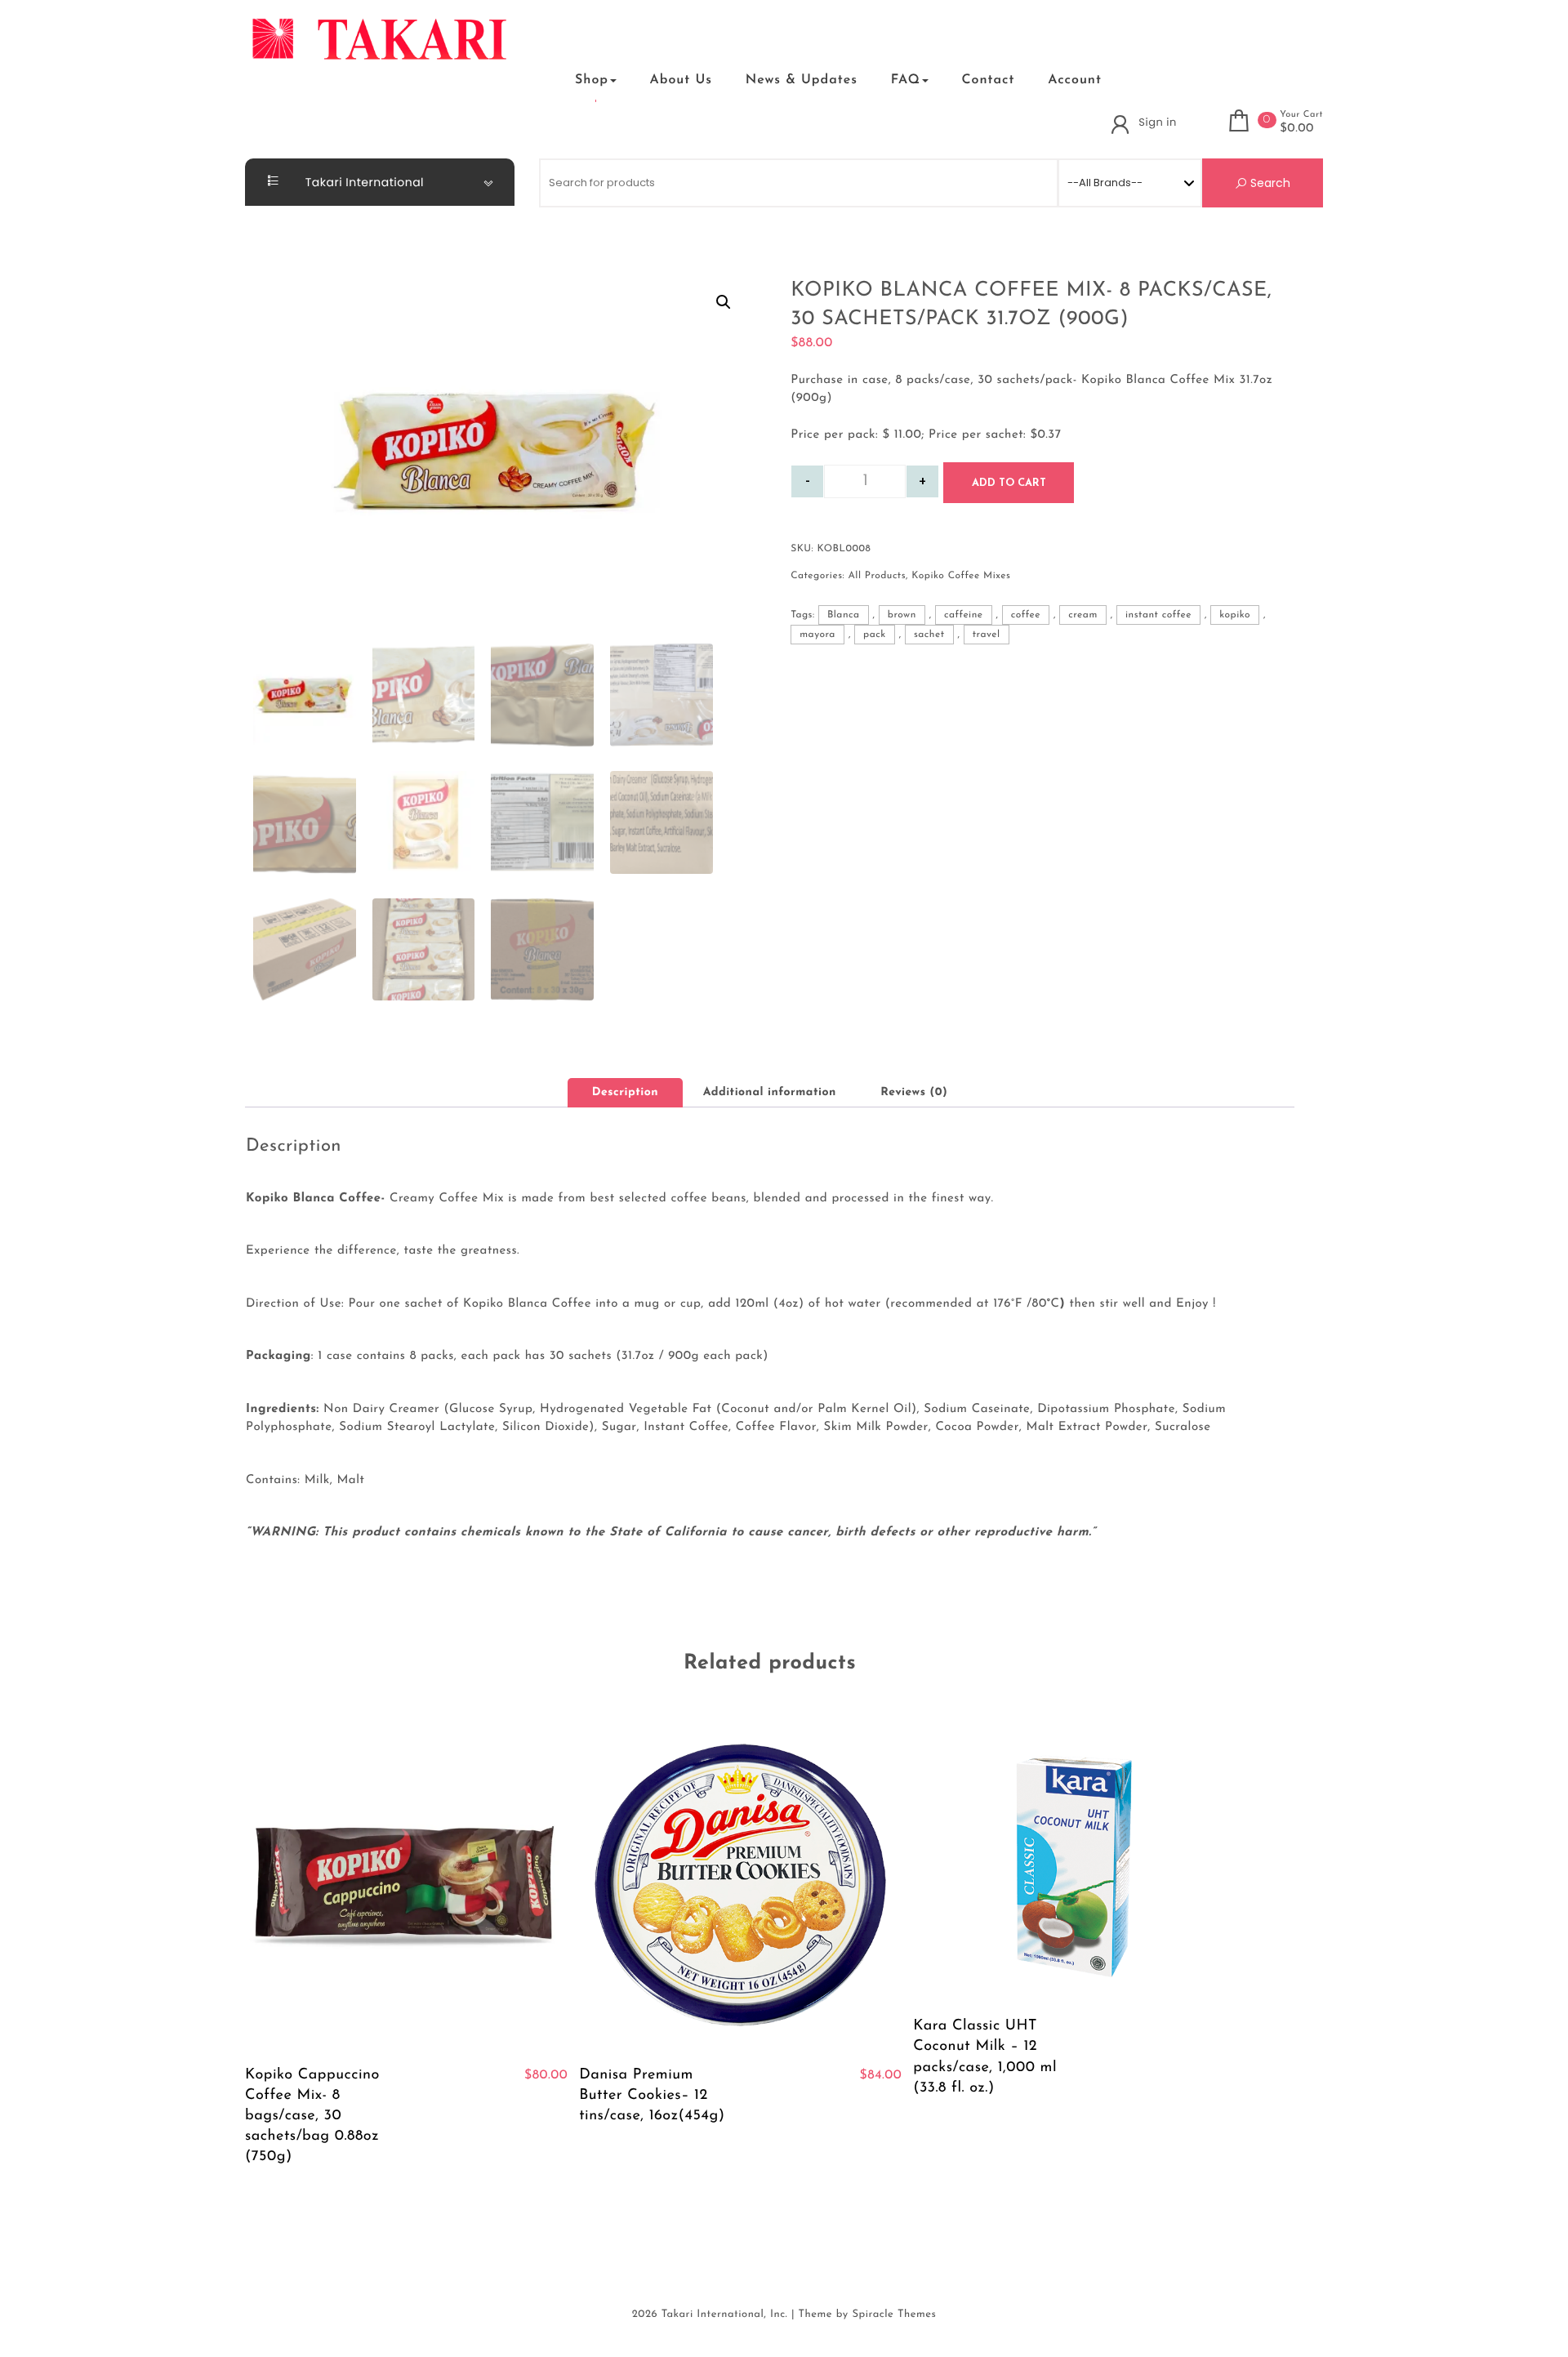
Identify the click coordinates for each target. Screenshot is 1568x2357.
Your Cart (1301, 115)
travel (987, 635)
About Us (681, 80)
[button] (537, 80)
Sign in (1157, 122)
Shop (592, 80)
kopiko (1235, 615)
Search (1269, 183)
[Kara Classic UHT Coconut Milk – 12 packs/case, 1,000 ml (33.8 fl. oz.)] (1074, 1860)
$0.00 (1297, 129)
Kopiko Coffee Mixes (961, 576)
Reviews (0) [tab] (914, 1092)
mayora (817, 635)
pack (875, 635)
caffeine (964, 615)
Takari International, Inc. (725, 2315)
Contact (988, 80)
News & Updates (802, 80)
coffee (1026, 615)
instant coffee (1158, 615)
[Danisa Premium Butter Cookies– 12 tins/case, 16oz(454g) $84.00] (740, 1885)
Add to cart (1009, 483)
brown (902, 615)
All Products (877, 576)
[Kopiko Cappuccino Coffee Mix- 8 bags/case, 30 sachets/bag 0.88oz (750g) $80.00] (406, 1885)
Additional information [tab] (770, 1092)
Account (1075, 80)
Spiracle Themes (894, 2315)
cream (1082, 615)
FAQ (906, 80)
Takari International (363, 182)
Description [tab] (625, 1092)
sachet (929, 635)
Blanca (844, 615)
